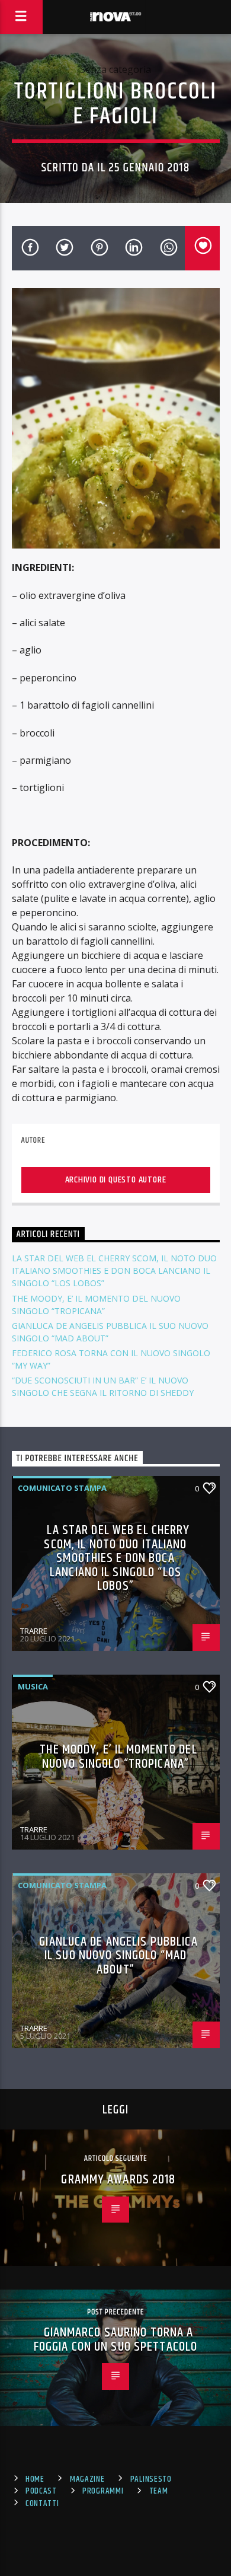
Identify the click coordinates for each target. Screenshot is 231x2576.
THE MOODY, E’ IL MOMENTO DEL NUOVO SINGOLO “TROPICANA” (118, 1757)
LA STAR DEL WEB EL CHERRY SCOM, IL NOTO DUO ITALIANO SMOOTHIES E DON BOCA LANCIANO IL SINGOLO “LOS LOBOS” (114, 1271)
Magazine (87, 2479)
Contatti (42, 2504)
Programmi (103, 2491)
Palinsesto (151, 2479)
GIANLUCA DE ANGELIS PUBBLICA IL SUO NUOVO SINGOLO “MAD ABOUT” (118, 1956)
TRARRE (34, 1631)
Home (35, 2479)
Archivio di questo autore (116, 1180)
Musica (33, 1686)
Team (159, 2491)
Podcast (41, 2491)
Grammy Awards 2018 (118, 2180)
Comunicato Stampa (62, 1488)
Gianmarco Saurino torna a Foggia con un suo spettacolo (115, 2340)
